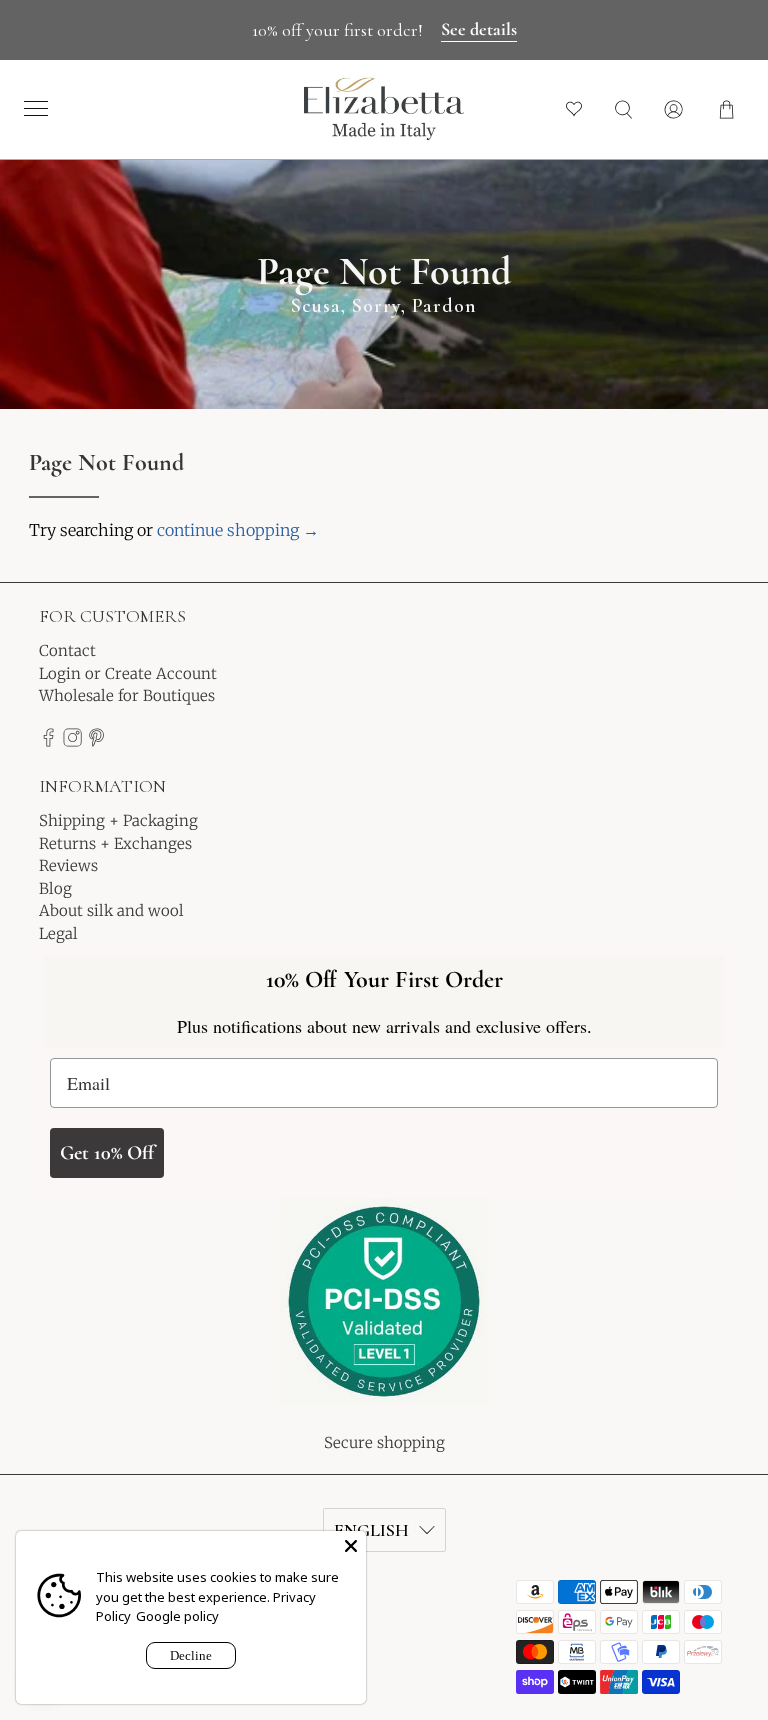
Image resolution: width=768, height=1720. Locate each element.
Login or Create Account (128, 673)
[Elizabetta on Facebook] (48, 741)
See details (479, 29)
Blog (55, 888)
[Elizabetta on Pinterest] (96, 741)
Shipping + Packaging (118, 820)
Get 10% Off (107, 1153)
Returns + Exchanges (115, 843)
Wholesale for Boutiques (127, 695)
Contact (67, 650)
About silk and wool (111, 910)
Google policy (177, 1616)
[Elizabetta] (383, 1315)
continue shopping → (238, 530)
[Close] (351, 1546)
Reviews (68, 865)
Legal (58, 933)
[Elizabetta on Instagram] (72, 741)
